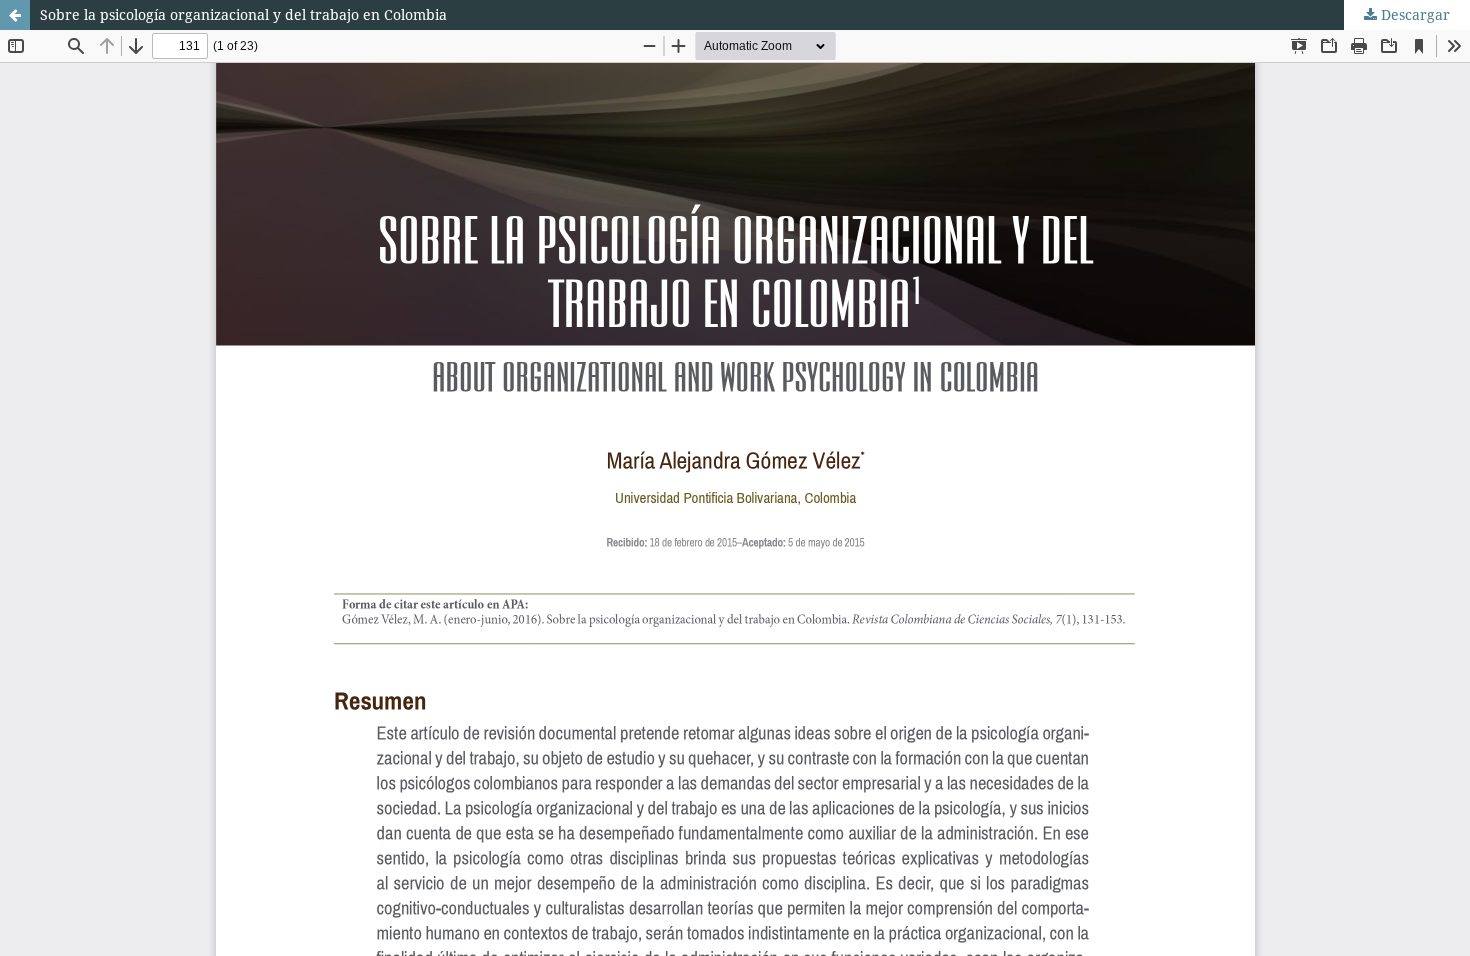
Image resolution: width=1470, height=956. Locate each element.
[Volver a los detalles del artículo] (15, 15)
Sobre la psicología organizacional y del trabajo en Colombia (243, 14)
